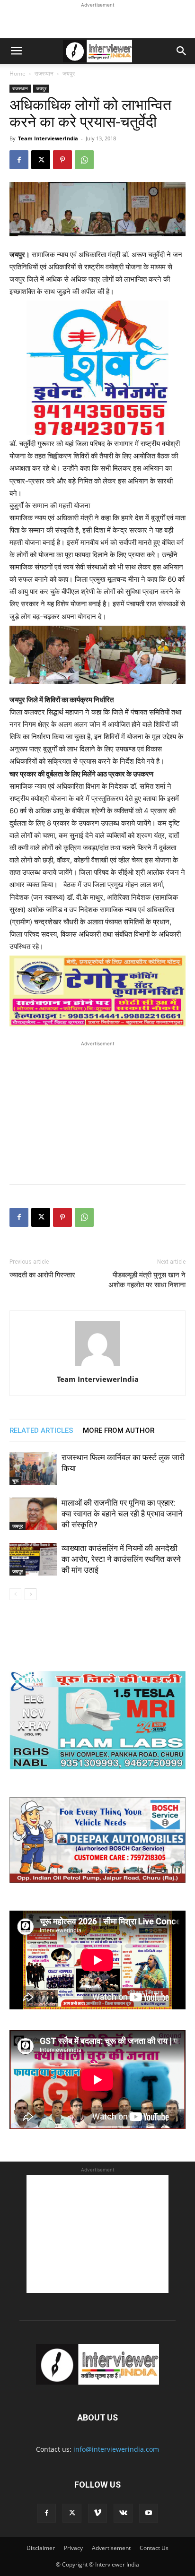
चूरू (15, 1481)
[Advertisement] (97, 22)
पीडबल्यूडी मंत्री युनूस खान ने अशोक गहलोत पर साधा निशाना (147, 1280)
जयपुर (69, 73)
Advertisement (111, 2548)
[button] (16, 51)
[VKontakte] (123, 2513)
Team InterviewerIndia (48, 138)
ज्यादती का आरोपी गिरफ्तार (42, 1275)
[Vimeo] (97, 2513)
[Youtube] (149, 2513)
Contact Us (154, 2548)
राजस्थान (44, 73)
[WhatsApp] (84, 160)
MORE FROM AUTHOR (119, 1430)
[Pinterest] (62, 160)
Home (18, 73)
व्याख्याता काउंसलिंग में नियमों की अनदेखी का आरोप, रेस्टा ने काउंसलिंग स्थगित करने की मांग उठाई (121, 1559)
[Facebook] (19, 160)
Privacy (73, 2548)
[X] (41, 160)
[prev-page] (15, 1594)
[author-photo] (97, 1366)
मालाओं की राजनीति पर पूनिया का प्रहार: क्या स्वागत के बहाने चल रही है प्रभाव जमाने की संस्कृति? (122, 1514)
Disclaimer (41, 2548)
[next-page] (31, 1594)
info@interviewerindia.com (116, 2449)
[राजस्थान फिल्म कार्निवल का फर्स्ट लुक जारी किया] (33, 1469)
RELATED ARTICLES (41, 1430)
